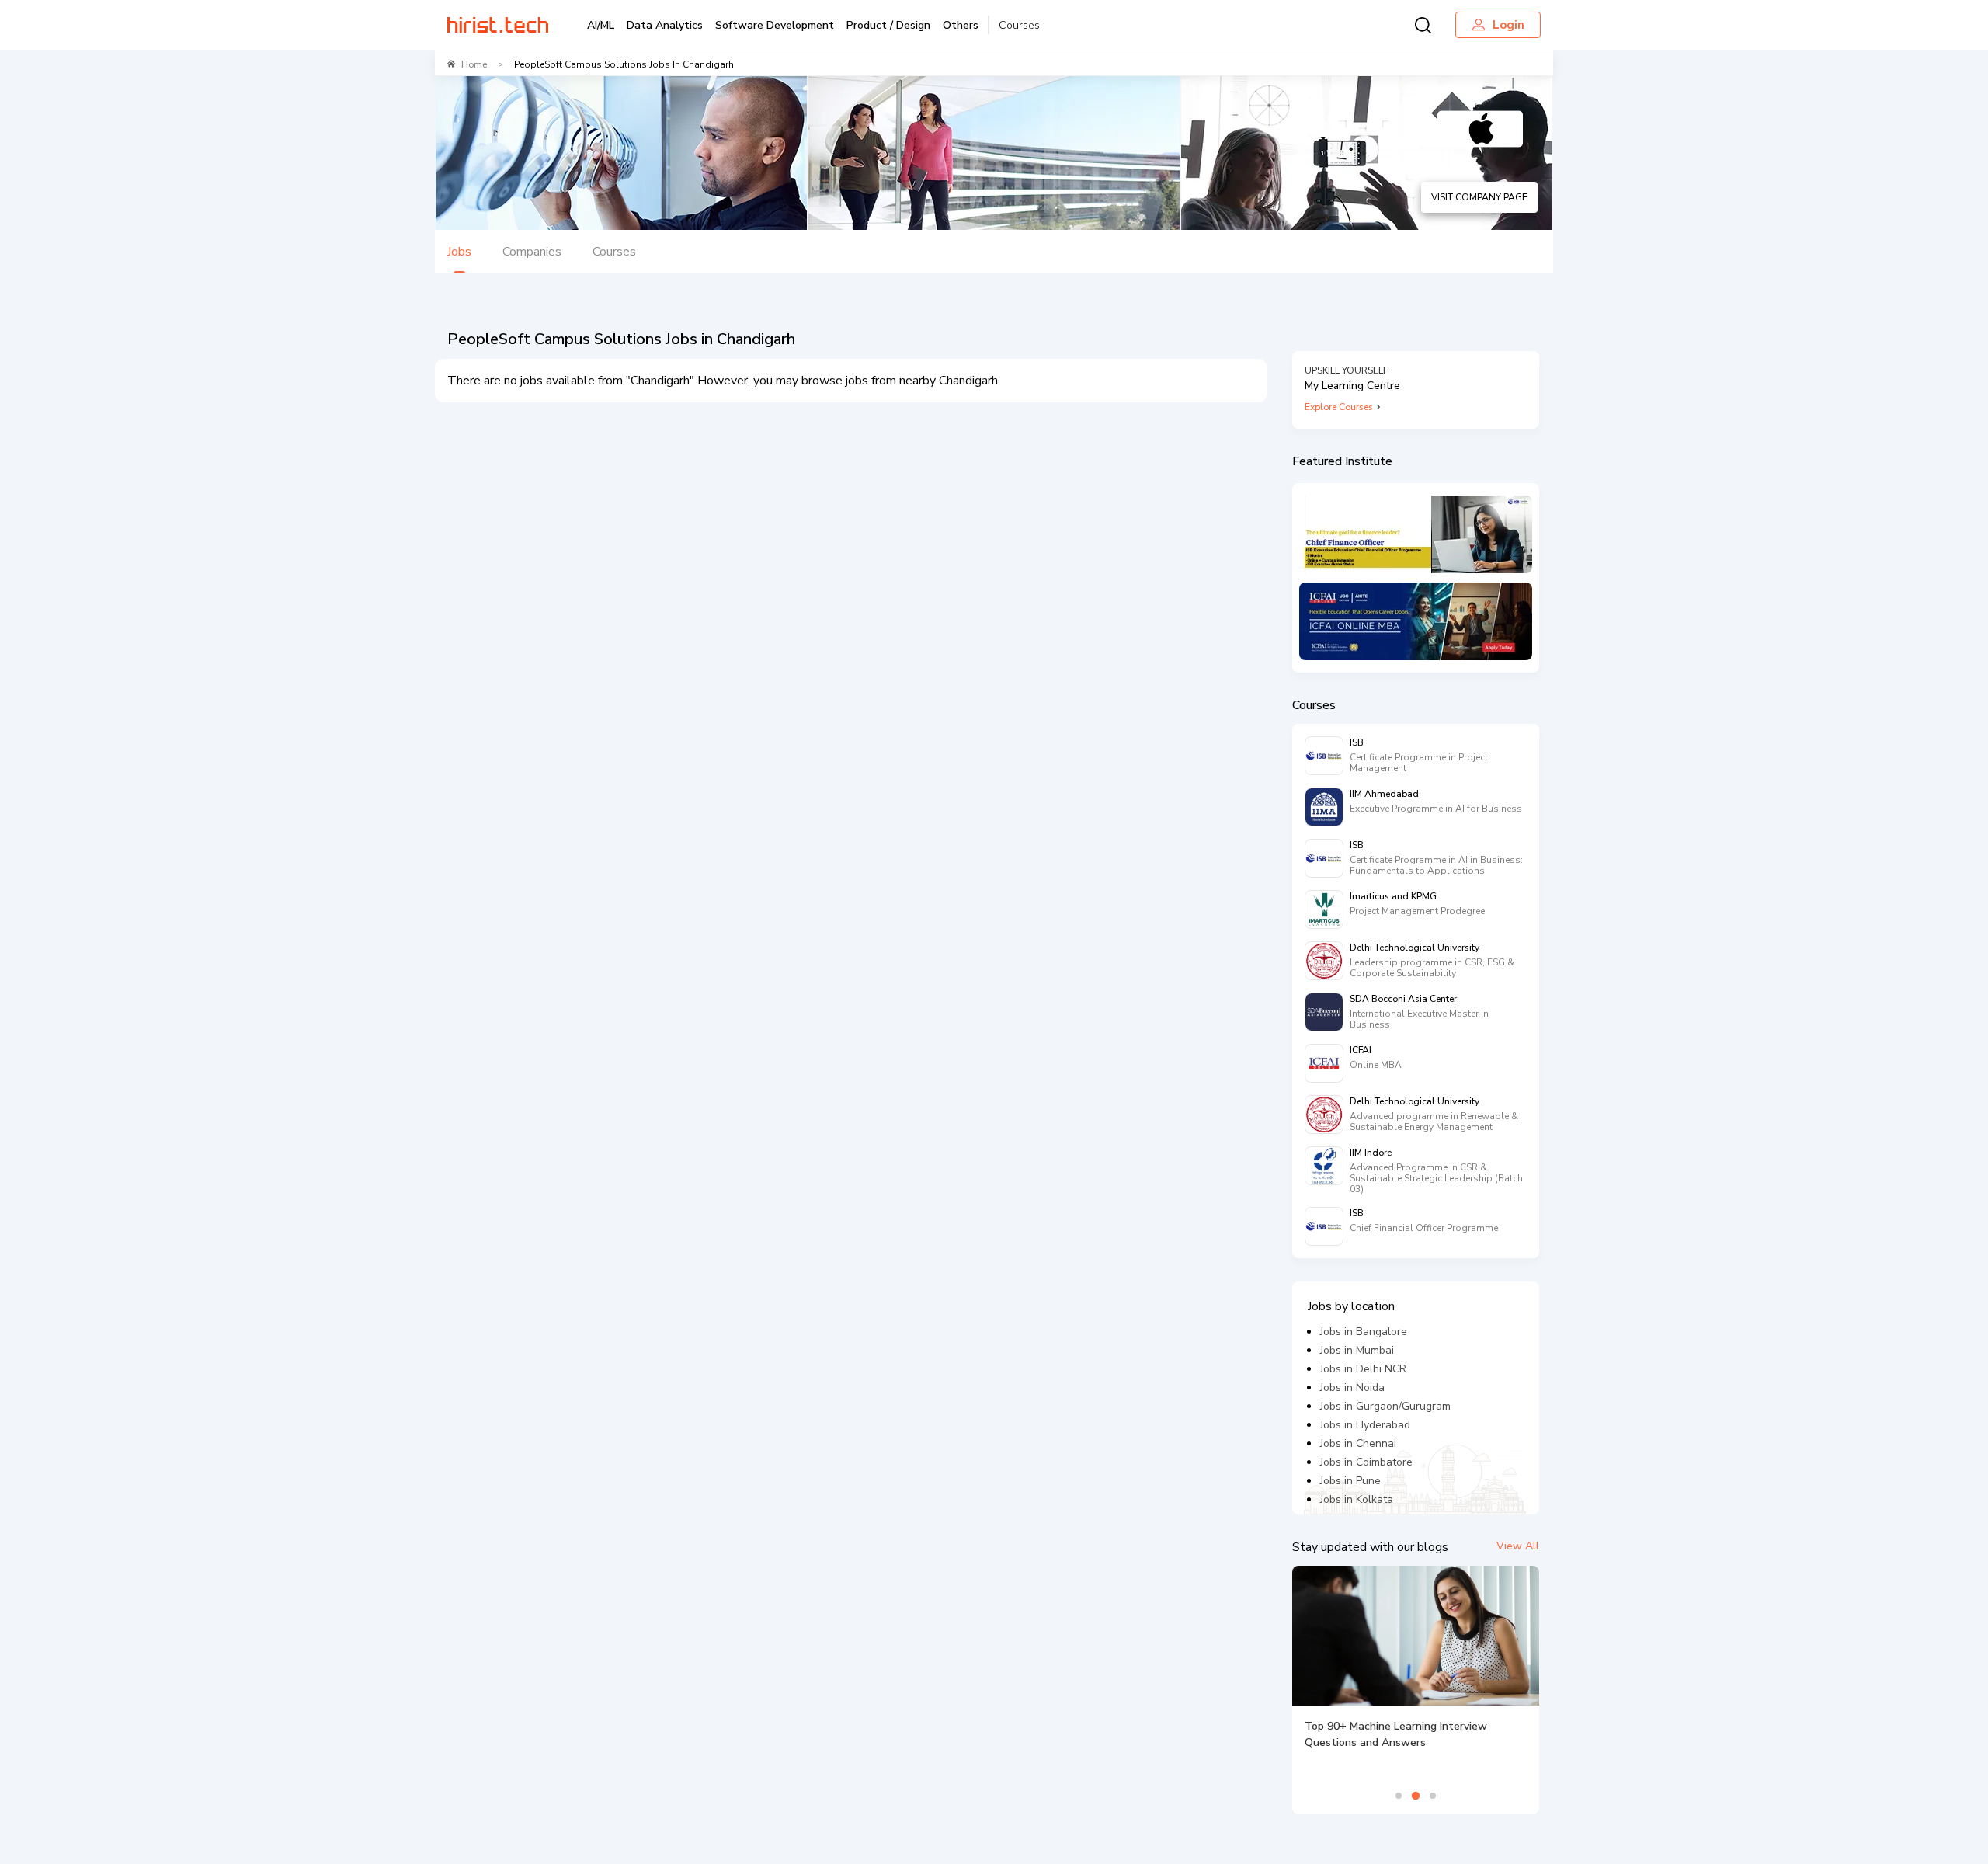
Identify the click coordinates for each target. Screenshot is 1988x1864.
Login (1508, 25)
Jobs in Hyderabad (1365, 1425)
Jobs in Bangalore (1364, 1332)
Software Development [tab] (775, 25)
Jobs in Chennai (1358, 1443)
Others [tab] (961, 25)
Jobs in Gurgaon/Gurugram (1385, 1406)
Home (474, 64)
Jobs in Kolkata (1357, 1499)
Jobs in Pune (1350, 1481)
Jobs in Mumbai (1357, 1350)
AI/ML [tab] (601, 25)
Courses (1019, 25)
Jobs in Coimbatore (1366, 1462)
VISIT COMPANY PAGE (1479, 197)
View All (1518, 1546)
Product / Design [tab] (888, 25)
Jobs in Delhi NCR (1363, 1369)
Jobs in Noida (1352, 1388)
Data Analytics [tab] (665, 25)
